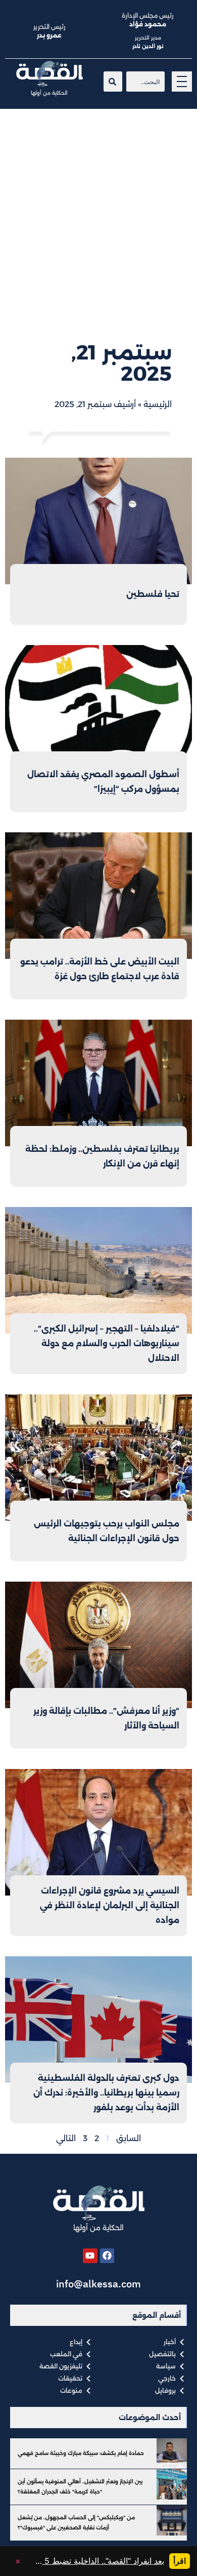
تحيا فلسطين (153, 594)
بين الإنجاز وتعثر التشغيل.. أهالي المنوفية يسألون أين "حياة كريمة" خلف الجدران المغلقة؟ (80, 2487)
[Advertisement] (98, 213)
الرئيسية (158, 404)
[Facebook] (107, 2256)
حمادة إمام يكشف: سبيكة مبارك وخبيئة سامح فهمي (81, 2453)
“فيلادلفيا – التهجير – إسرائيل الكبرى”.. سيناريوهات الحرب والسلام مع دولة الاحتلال (107, 1343)
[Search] (113, 82)
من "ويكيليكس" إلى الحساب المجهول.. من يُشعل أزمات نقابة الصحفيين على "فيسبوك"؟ (76, 2523)
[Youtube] (90, 2256)
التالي (66, 2138)
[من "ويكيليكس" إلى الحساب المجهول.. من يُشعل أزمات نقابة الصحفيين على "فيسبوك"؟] (172, 2520)
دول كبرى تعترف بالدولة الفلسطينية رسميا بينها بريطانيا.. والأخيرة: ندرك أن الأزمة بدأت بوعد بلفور (106, 2093)
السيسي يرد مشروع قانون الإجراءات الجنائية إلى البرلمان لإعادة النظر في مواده (110, 1905)
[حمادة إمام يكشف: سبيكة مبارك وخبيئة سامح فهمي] (172, 2453)
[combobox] (145, 82)
